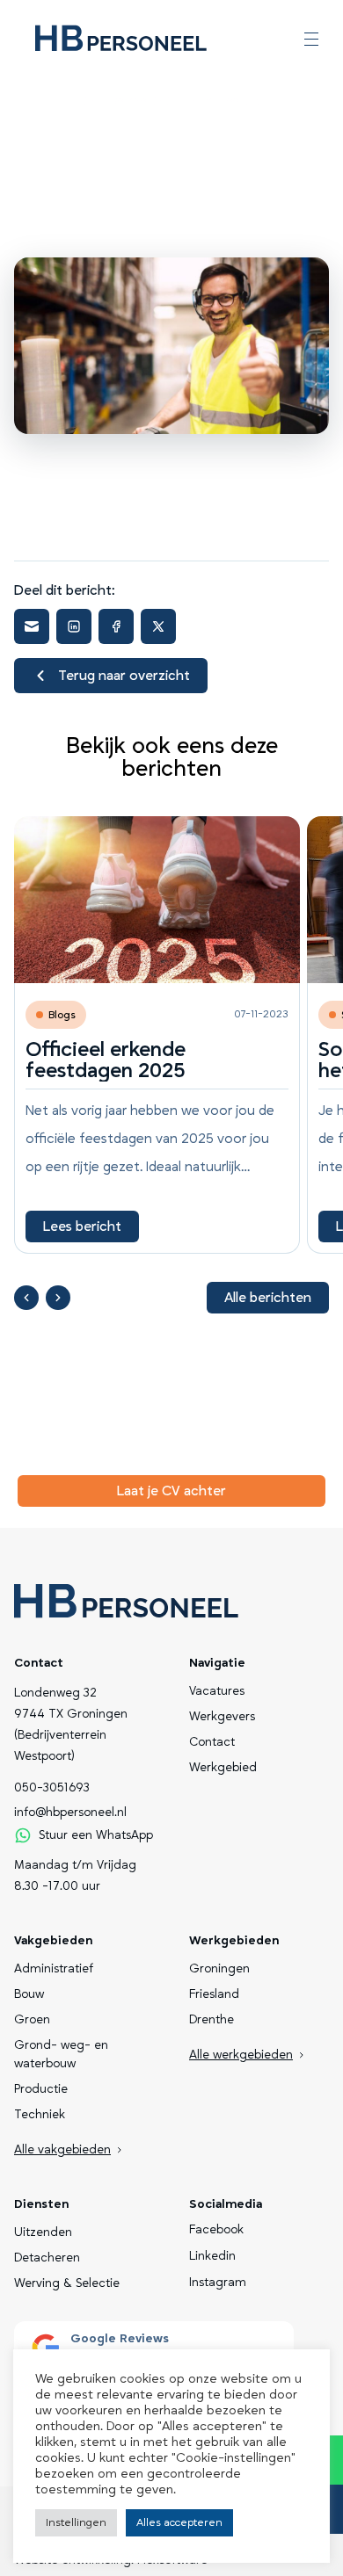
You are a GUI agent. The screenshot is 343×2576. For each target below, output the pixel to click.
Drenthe (212, 2020)
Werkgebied (223, 1768)
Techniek (40, 2115)
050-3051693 (52, 1788)
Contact (212, 1742)
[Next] (58, 1298)
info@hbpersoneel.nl (70, 1813)
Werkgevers (222, 1717)
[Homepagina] (121, 39)
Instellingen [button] (76, 2522)
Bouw (29, 1994)
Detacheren (47, 2258)
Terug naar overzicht (124, 676)
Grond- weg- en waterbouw (61, 2055)
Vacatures (217, 1691)
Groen (32, 2020)
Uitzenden (43, 2232)
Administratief (54, 1969)
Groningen (219, 1969)
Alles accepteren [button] (179, 2522)
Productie (41, 2089)
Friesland (214, 1994)
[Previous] (26, 1298)
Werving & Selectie (67, 2283)
